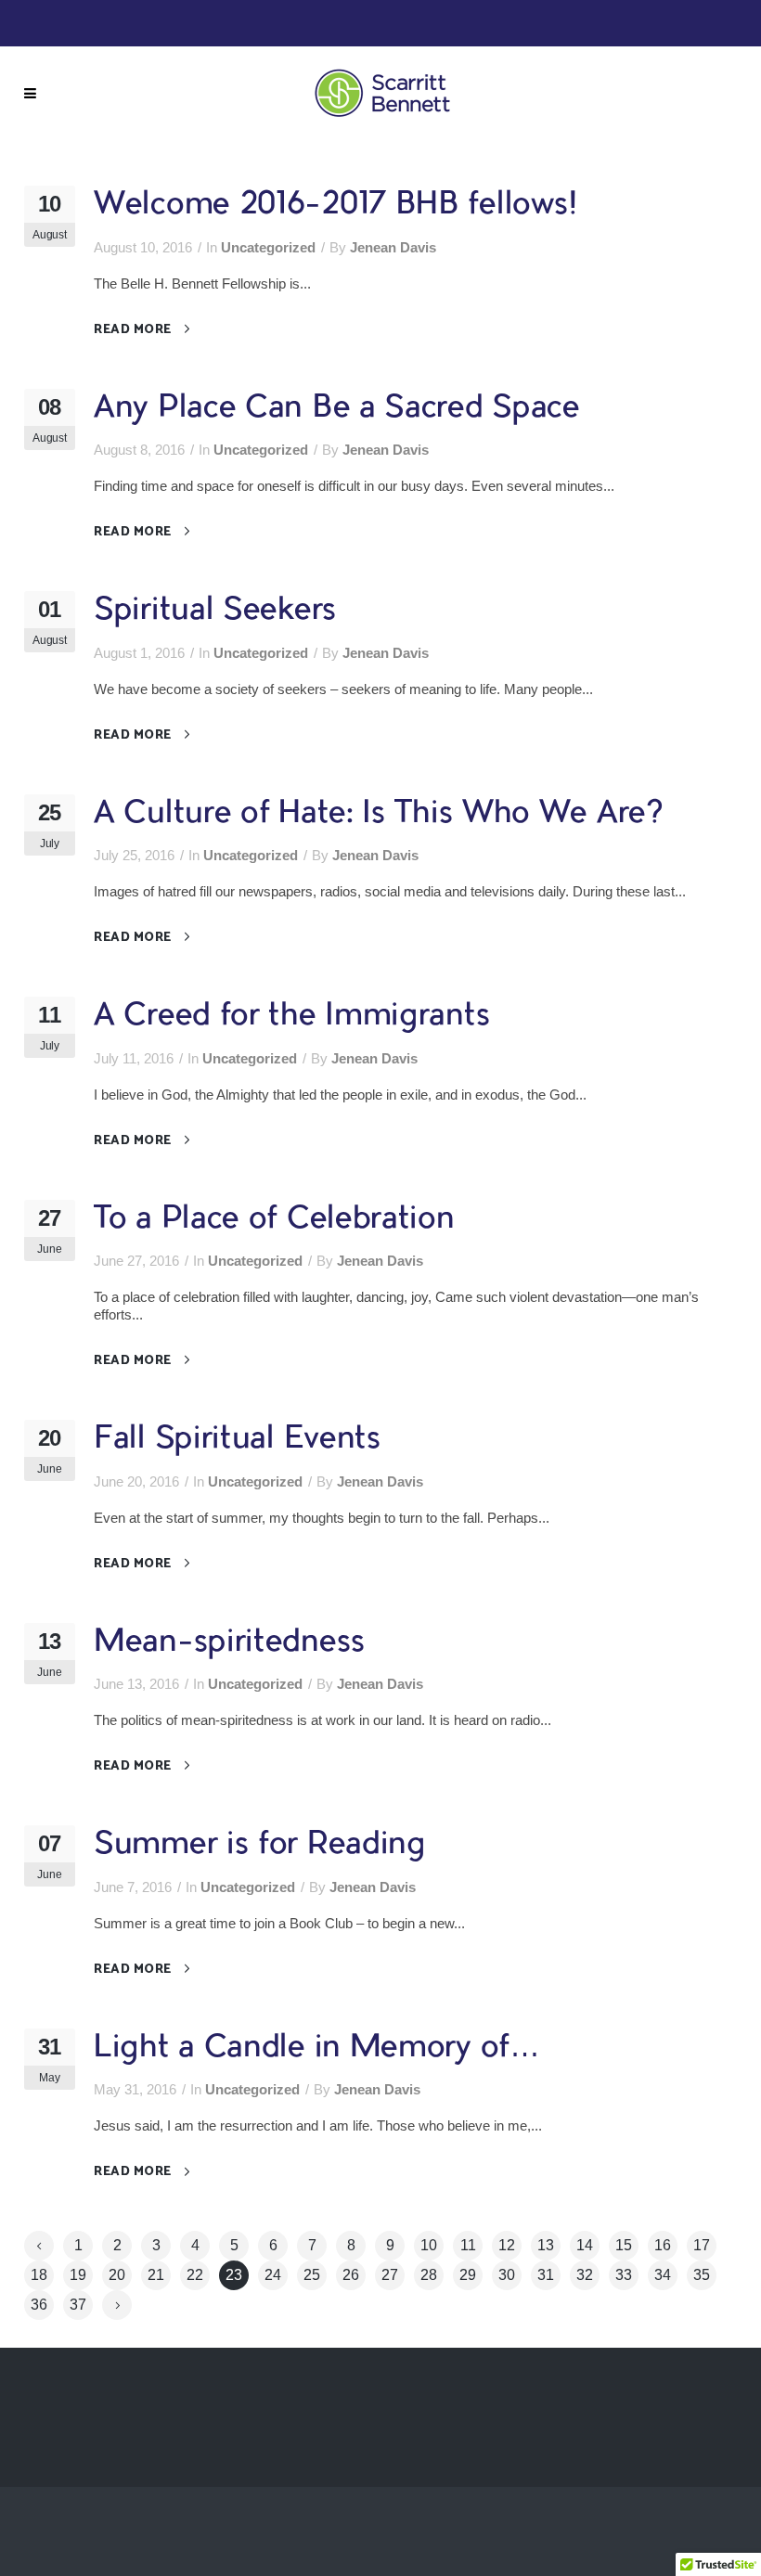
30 (507, 2275)
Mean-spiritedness (230, 1643)
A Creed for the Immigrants (292, 1017)
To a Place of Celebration (274, 1220)
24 (273, 2275)
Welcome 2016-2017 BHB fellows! (336, 206)
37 (78, 2305)
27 (390, 2275)
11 (468, 2245)
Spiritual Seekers (215, 611)
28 (429, 2275)
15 (624, 2245)
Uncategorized (268, 247)
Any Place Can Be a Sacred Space (337, 409)
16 (663, 2245)
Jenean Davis (393, 247)
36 (39, 2305)
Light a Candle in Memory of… (317, 2048)
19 (78, 2275)
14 (585, 2245)
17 (702, 2245)
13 (546, 2245)
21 (156, 2275)
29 (468, 2275)
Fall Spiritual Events (238, 1440)
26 (351, 2275)
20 (117, 2275)
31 (546, 2275)
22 (195, 2275)
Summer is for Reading (260, 1845)
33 (624, 2275)
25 (312, 2275)
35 (702, 2275)
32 (585, 2275)
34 (663, 2275)
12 (507, 2245)
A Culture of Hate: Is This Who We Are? (378, 814)
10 (429, 2245)
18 (39, 2275)
